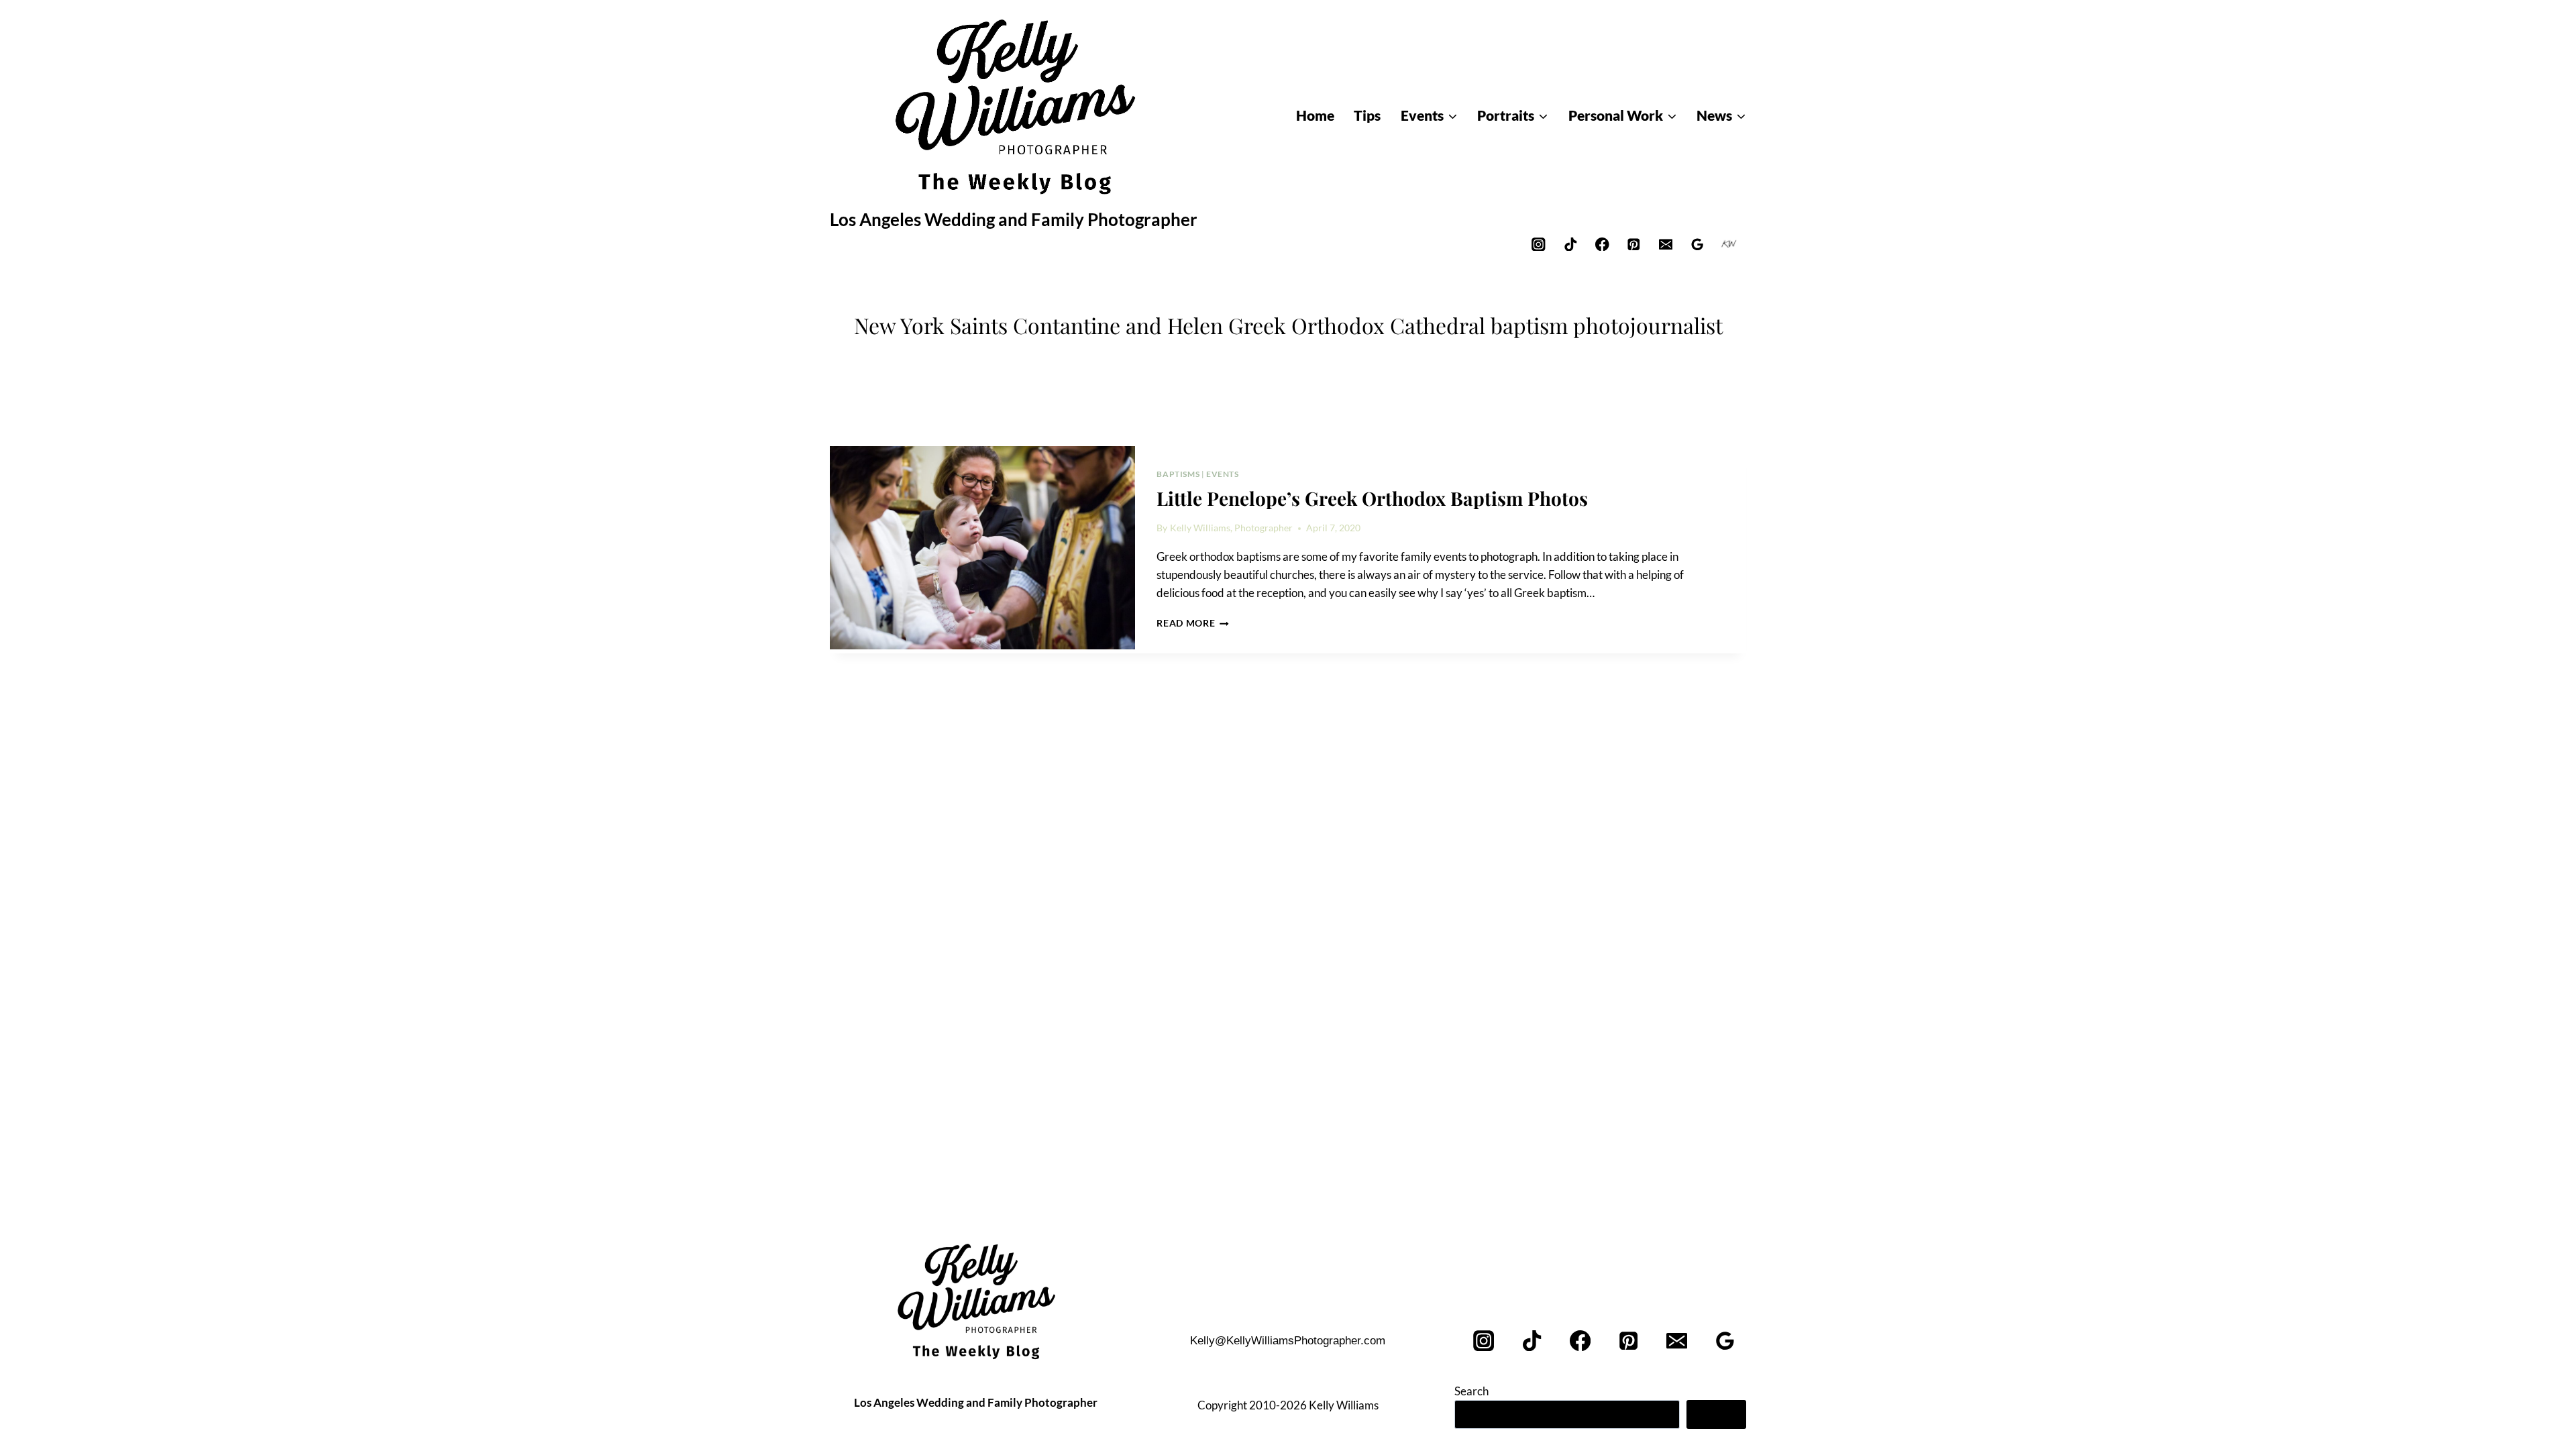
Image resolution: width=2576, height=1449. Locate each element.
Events (1223, 474)
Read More (1193, 623)
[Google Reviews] (1698, 244)
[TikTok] (1570, 244)
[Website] (1729, 244)
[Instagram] (1539, 244)
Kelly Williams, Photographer (1231, 528)
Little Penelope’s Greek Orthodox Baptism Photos (1372, 498)
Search (1471, 1391)
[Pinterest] (1634, 244)
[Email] (1665, 244)
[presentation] (982, 548)
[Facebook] (1602, 244)
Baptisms (1178, 474)
